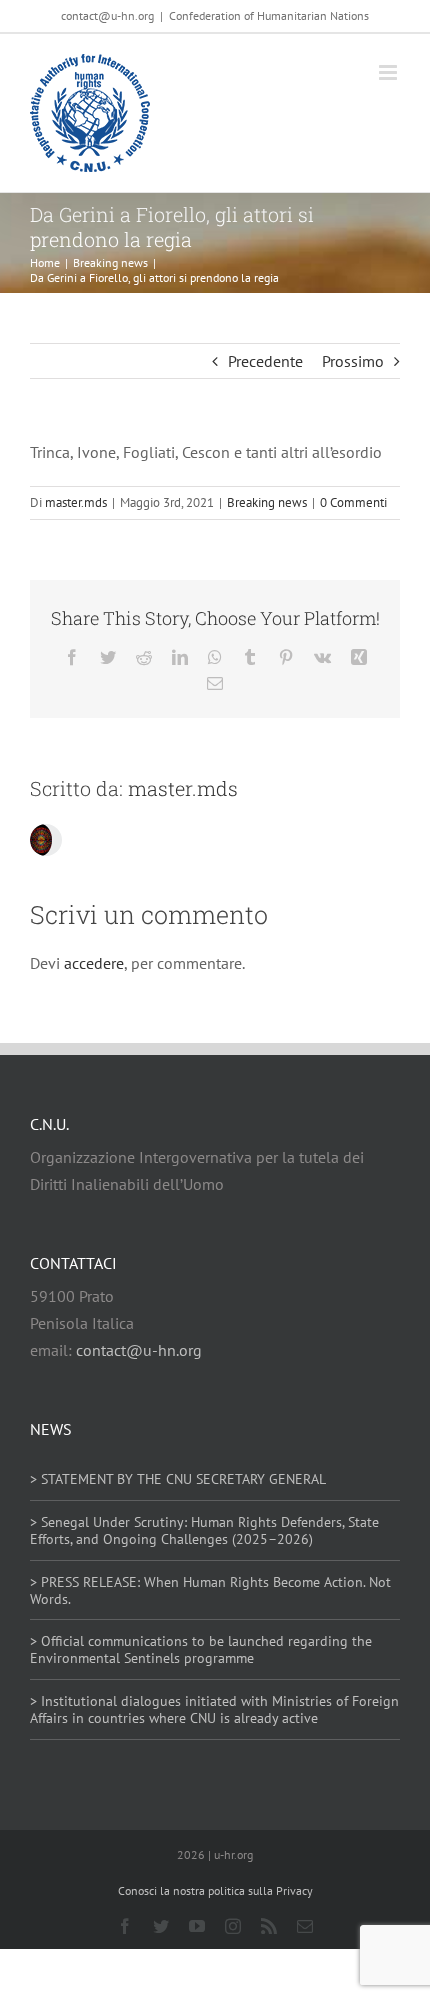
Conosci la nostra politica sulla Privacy (215, 1890)
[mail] (305, 1926)
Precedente (265, 361)
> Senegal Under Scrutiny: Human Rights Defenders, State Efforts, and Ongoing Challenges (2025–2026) (204, 1530)
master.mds (76, 502)
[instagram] (233, 1926)
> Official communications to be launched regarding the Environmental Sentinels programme (201, 1649)
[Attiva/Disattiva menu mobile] (389, 72)
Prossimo (353, 361)
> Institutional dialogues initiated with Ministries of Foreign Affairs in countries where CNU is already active (214, 1709)
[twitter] (161, 1926)
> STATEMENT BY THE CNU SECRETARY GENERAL (178, 1479)
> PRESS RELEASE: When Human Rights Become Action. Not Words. (210, 1590)
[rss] (269, 1926)
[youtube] (197, 1926)
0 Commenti (353, 502)
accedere (94, 963)
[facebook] (125, 1926)
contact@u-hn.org (139, 1350)
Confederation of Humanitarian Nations (269, 15)
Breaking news (267, 502)
